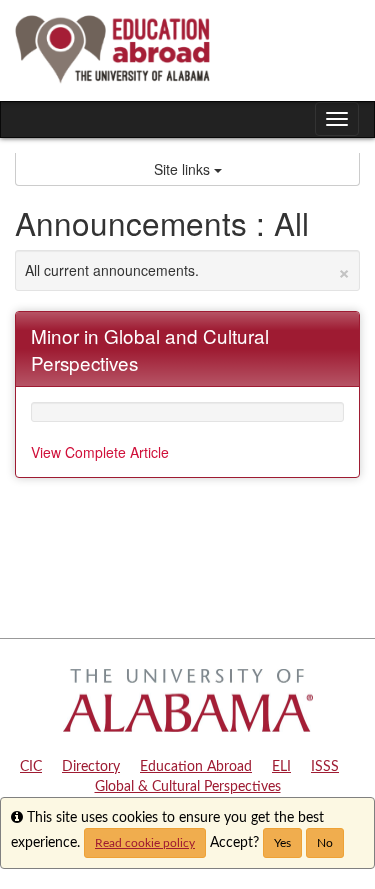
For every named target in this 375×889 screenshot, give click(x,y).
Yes (282, 843)
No (325, 843)
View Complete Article (100, 452)
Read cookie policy (145, 843)
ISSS (325, 767)
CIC (31, 767)
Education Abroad (196, 767)
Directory (91, 767)
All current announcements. (187, 270)
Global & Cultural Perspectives (188, 787)
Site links (184, 169)
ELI (281, 767)
